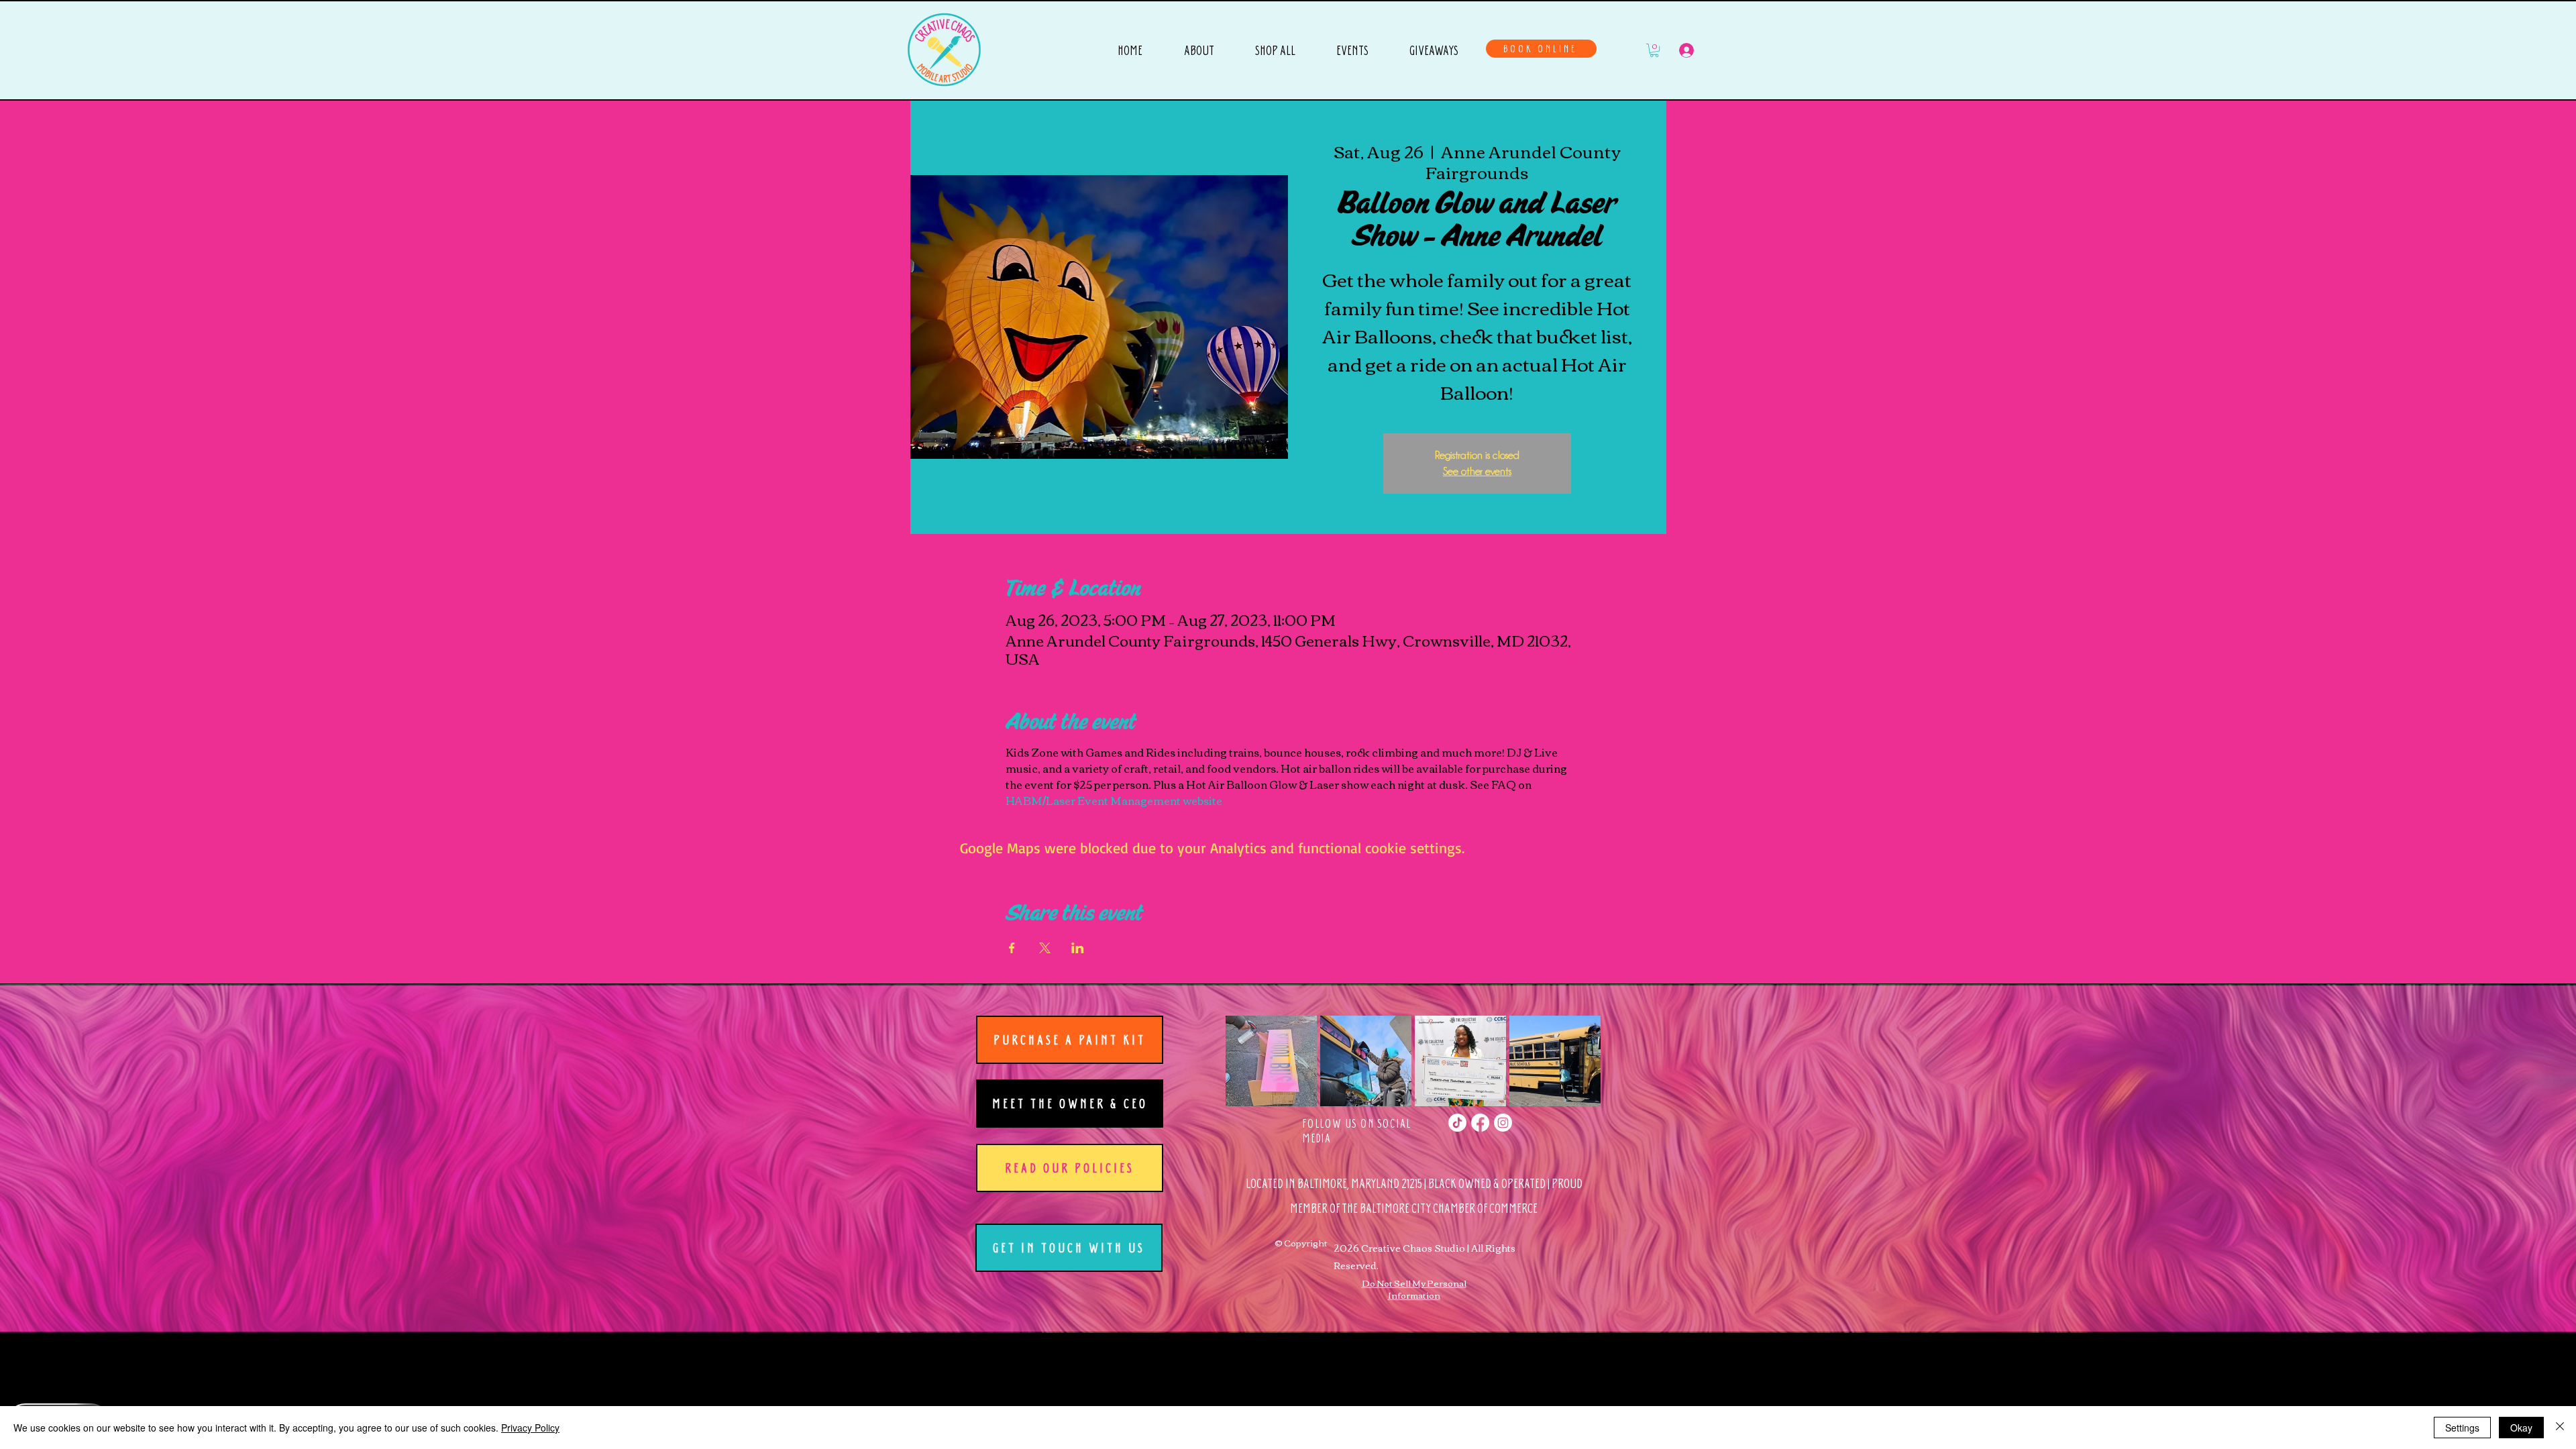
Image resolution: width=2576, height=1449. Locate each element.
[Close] (2560, 1428)
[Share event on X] (1045, 948)
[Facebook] (1480, 1123)
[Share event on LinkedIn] (1078, 948)
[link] (1654, 50)
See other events (1477, 472)
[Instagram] (1503, 1123)
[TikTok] (1457, 1123)
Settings (2462, 1428)
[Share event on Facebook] (1012, 948)
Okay (2521, 1428)
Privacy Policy (530, 1428)
